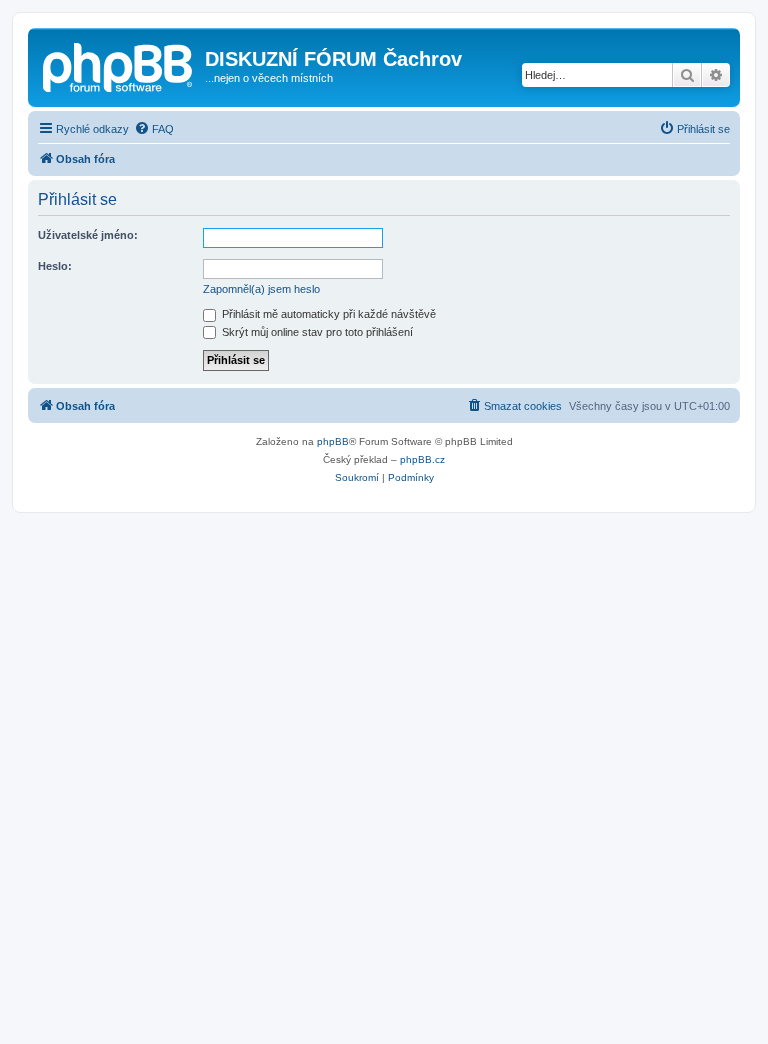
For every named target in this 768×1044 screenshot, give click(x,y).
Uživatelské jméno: (88, 235)
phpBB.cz (422, 459)
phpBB (333, 441)
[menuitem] (154, 129)
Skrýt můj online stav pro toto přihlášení (316, 332)
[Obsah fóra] (119, 65)
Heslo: (55, 266)
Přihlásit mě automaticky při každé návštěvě (327, 314)
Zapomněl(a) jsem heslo (261, 289)
